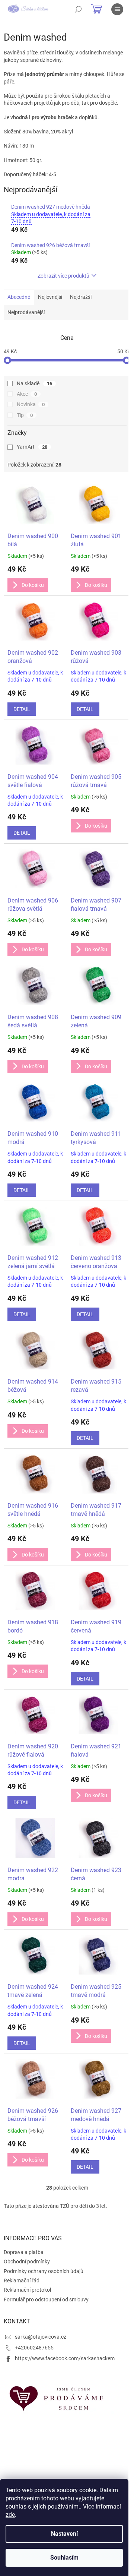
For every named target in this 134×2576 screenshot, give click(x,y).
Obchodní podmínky (27, 2261)
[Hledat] (78, 9)
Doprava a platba (24, 2252)
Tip (25, 415)
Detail (22, 709)
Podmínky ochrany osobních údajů (44, 2271)
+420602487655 (34, 2348)
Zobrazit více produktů (63, 276)
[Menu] (117, 9)
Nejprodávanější (26, 312)
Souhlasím (64, 2558)
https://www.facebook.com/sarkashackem (65, 2358)
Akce (27, 394)
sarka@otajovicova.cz (41, 2337)
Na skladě (34, 383)
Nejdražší (81, 297)
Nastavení (64, 2534)
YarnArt (32, 447)
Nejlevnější (50, 297)
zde (10, 2515)
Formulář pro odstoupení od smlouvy (46, 2300)
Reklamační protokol (27, 2290)
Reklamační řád (22, 2281)
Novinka (31, 404)
